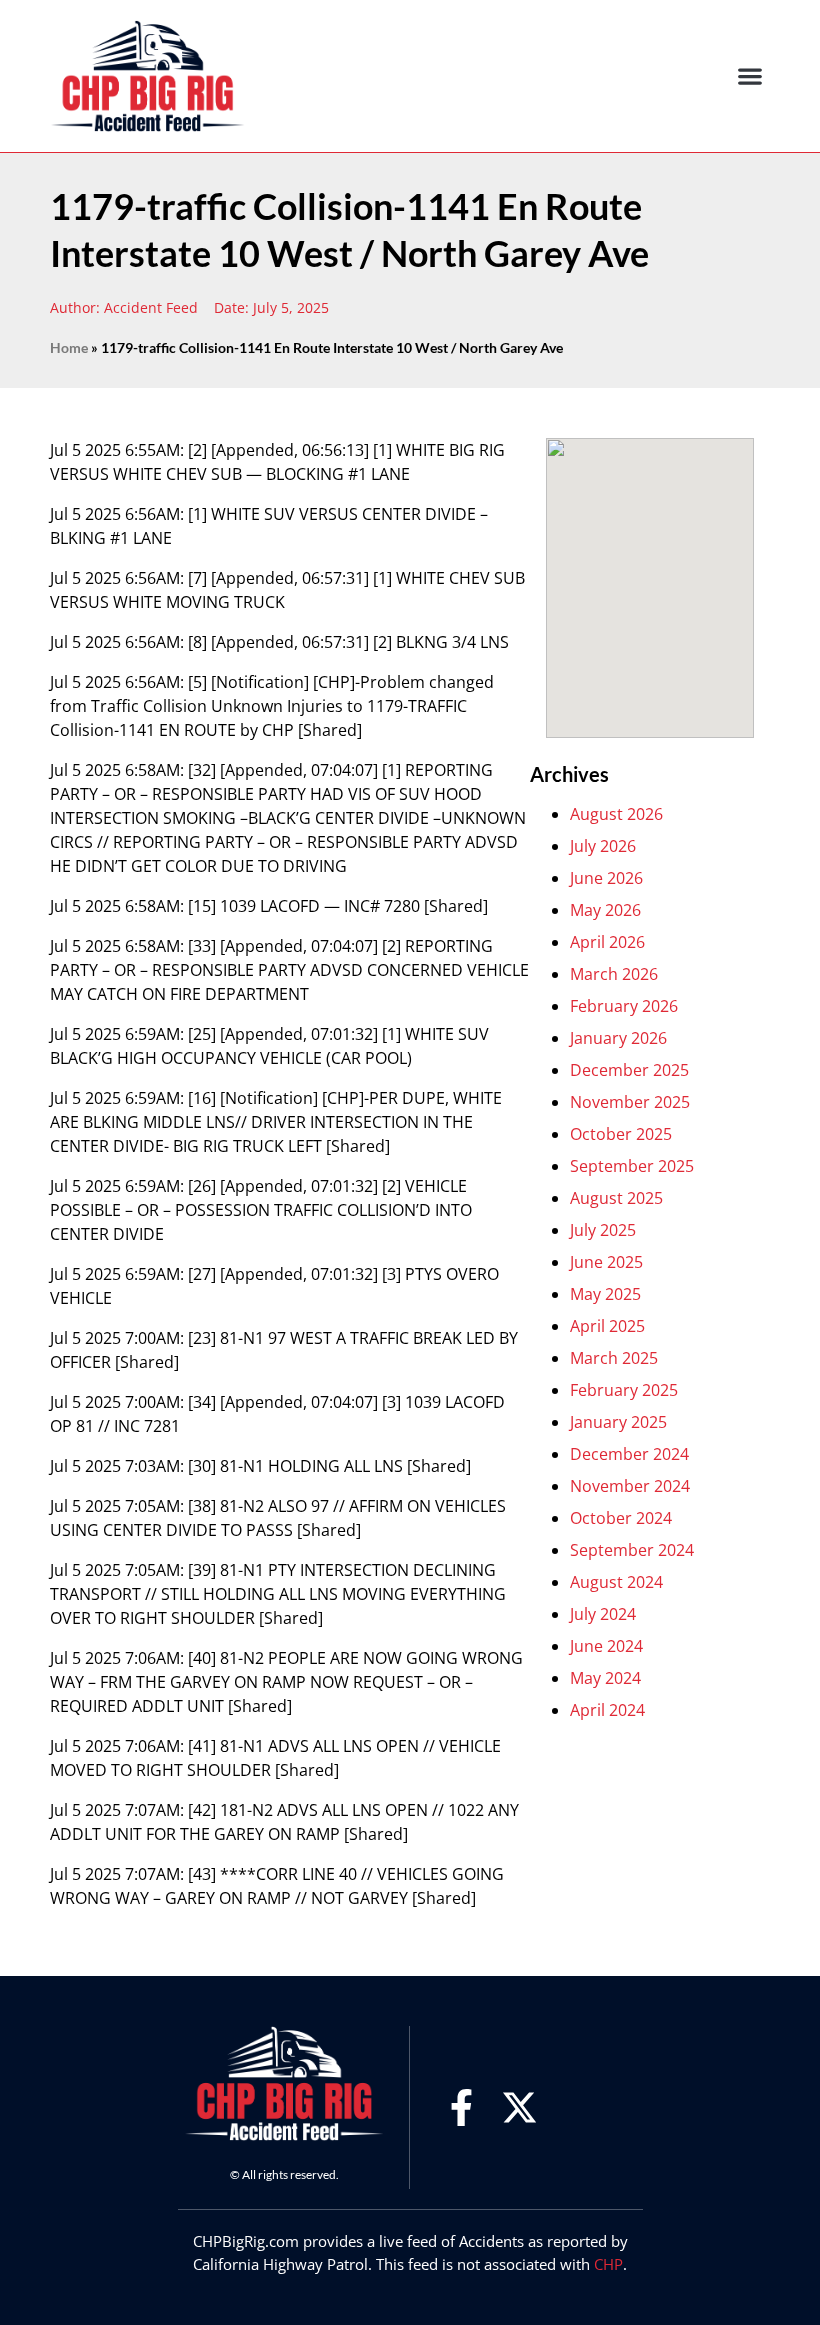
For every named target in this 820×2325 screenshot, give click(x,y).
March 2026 (614, 974)
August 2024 (616, 1582)
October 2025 (621, 1134)
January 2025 (618, 1422)
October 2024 (621, 1518)
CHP (608, 2264)
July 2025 (603, 1230)
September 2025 (632, 1166)
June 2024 (606, 1646)
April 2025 (607, 1326)
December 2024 (629, 1454)
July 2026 (603, 846)
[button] (750, 76)
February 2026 (624, 1006)
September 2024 (632, 1550)
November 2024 (630, 1486)
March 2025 (614, 1358)
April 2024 (607, 1710)
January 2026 (618, 1038)
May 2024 (605, 1678)
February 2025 (624, 1390)
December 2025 (629, 1070)
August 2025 (616, 1198)
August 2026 (616, 814)
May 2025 (605, 1294)
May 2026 (605, 910)
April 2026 (607, 942)
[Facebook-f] (461, 2107)
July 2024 (603, 1614)
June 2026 (606, 878)
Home (69, 348)
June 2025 (606, 1262)
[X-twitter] (519, 2107)
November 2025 (630, 1102)
